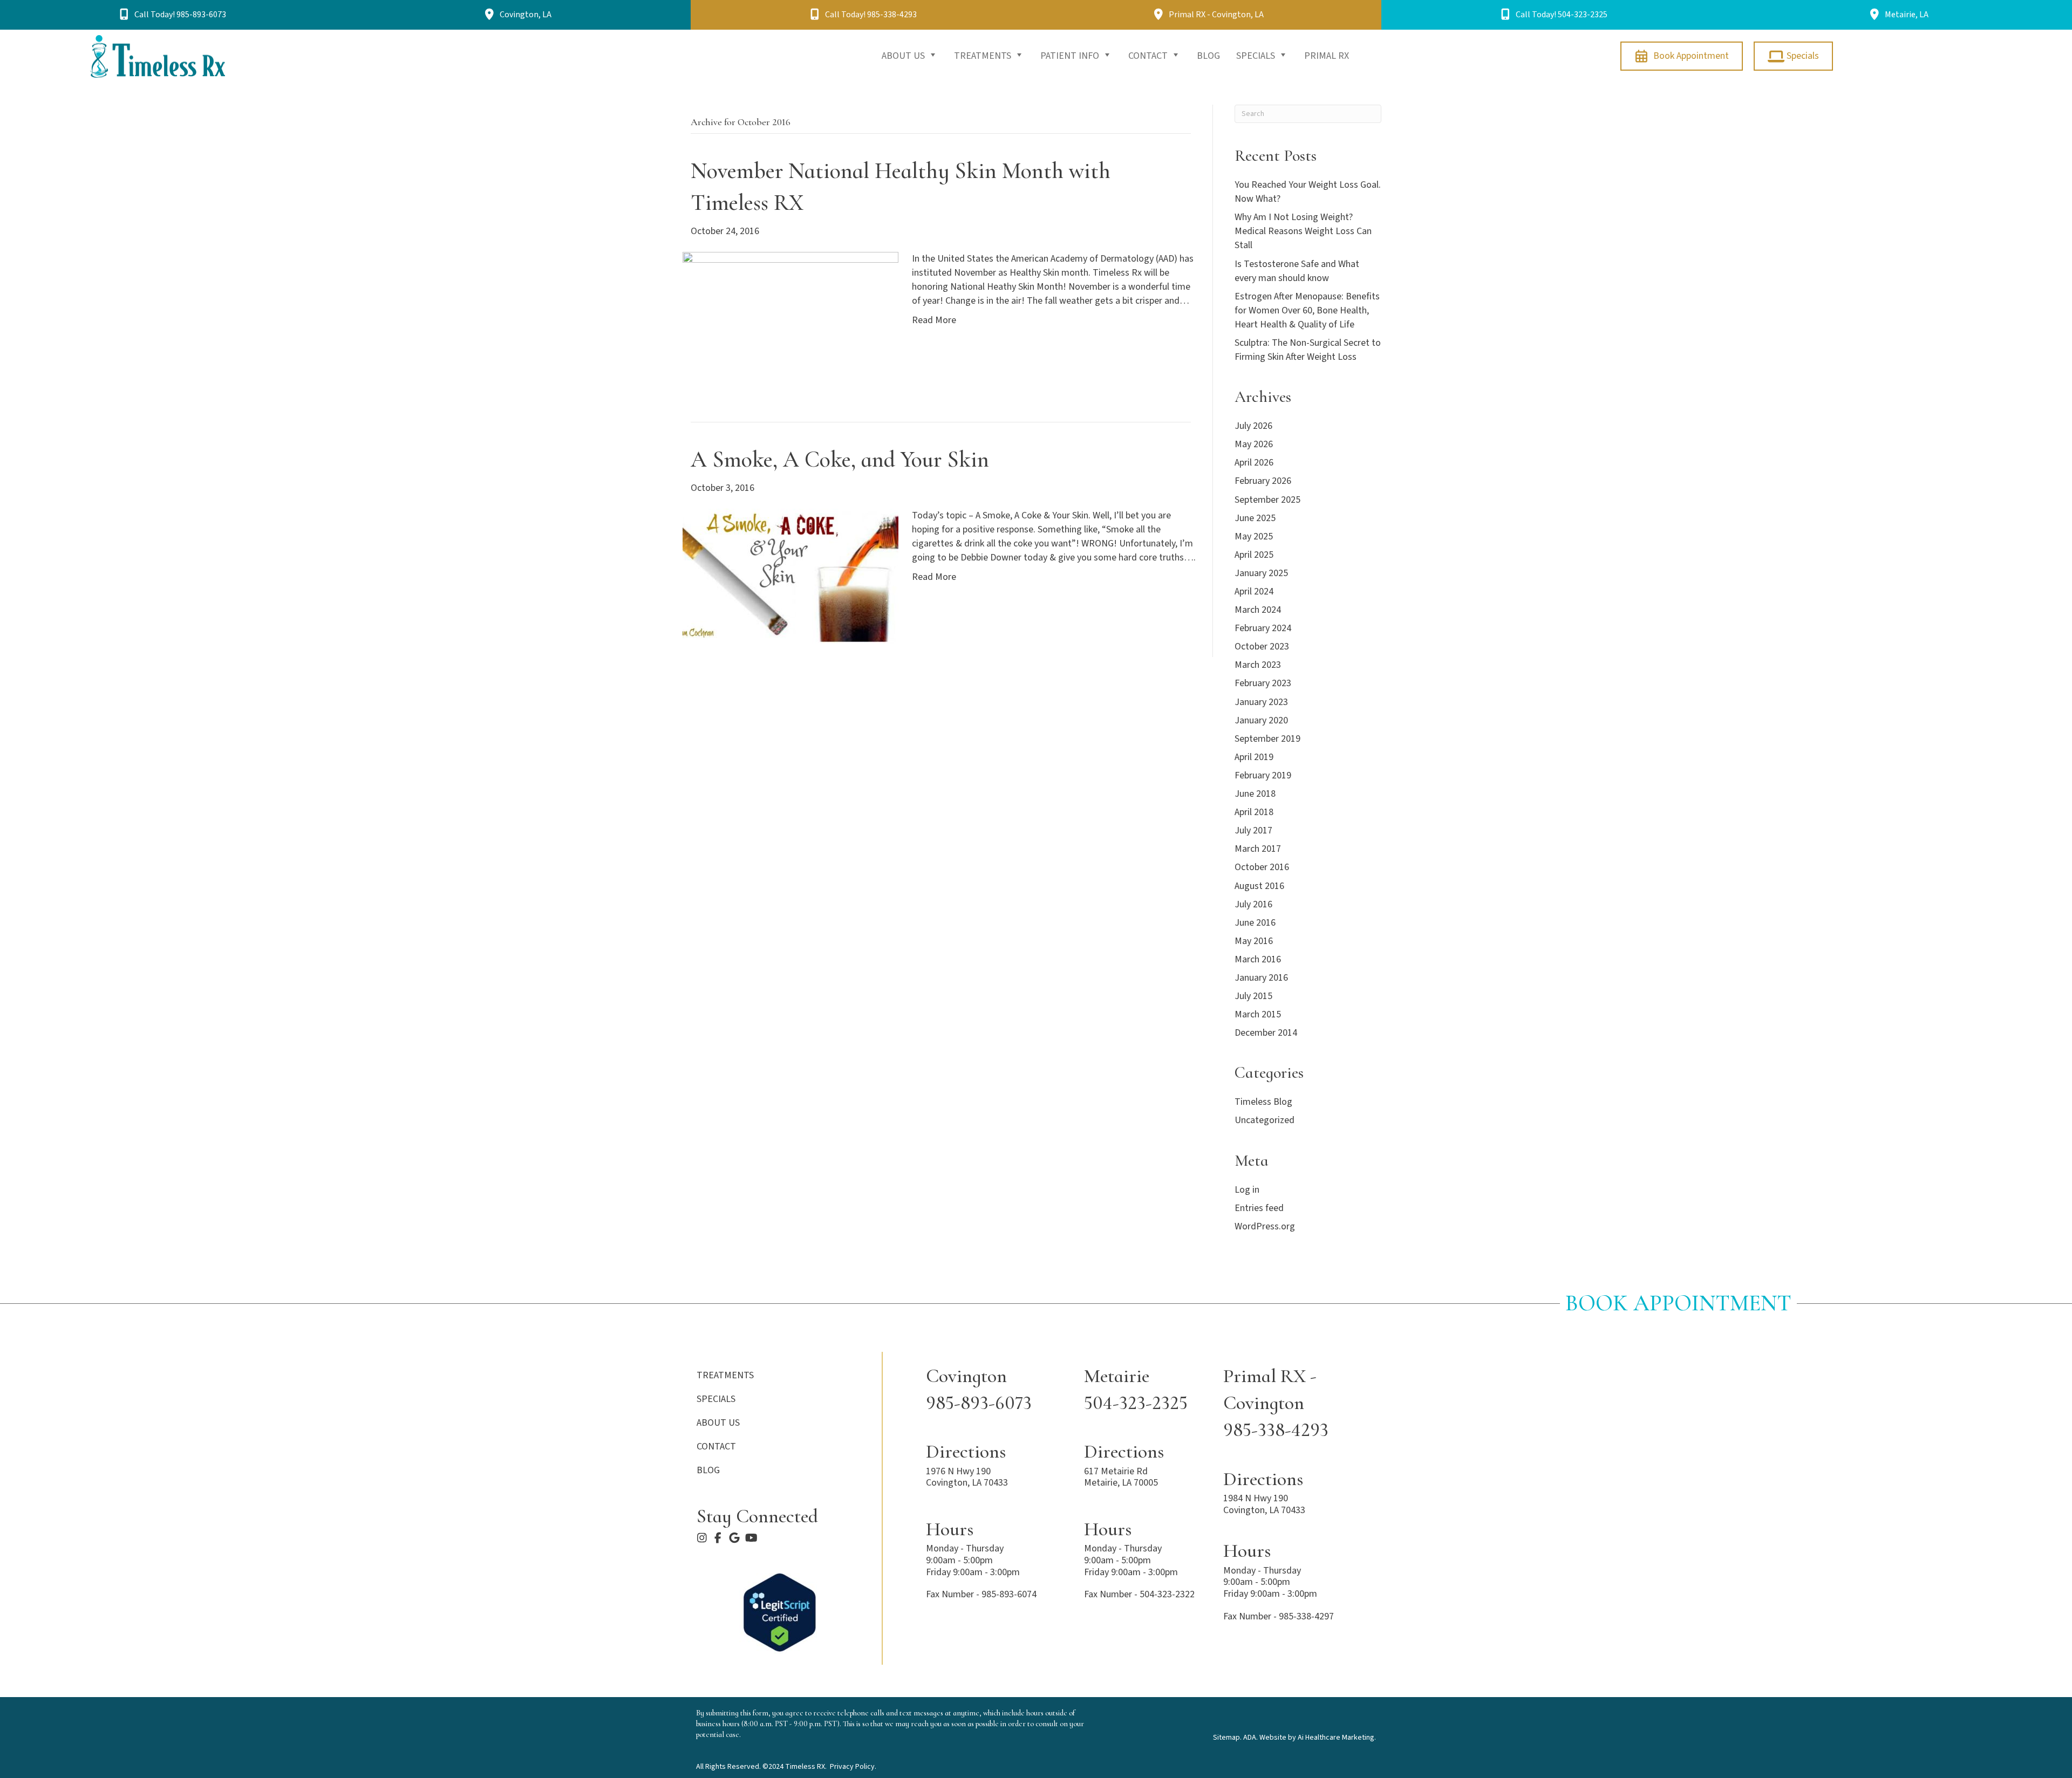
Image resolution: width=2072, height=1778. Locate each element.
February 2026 (1263, 481)
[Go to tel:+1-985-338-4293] (1299, 1403)
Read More (934, 320)
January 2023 (1261, 702)
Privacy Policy (852, 1767)
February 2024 (1263, 628)
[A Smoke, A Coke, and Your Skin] (790, 575)
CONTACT (1149, 56)
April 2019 (1254, 757)
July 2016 (1253, 904)
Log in (1247, 1190)
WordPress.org (1265, 1226)
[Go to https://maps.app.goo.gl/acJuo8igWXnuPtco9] (734, 1539)
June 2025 (1255, 518)
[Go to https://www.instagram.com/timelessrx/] (702, 1539)
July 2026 (1253, 426)
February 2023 (1263, 683)
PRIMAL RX (1327, 56)
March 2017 (1258, 849)
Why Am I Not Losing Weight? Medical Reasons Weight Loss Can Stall (1303, 231)
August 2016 (1259, 886)
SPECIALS (1257, 56)
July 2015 (1253, 996)
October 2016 (1262, 867)
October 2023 (1262, 647)
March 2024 (1258, 610)
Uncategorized (1265, 1120)
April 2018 (1254, 812)
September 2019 (1267, 739)
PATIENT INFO (1071, 56)
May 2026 (1254, 444)
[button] (173, 15)
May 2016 (1254, 941)
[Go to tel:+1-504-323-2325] (1143, 1390)
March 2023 (1258, 665)
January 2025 (1261, 573)
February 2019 (1263, 775)
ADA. (1250, 1738)
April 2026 (1254, 463)
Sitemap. (1227, 1738)
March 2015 (1258, 1014)
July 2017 (1253, 830)
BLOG (1208, 56)
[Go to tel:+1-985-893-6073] (994, 1390)
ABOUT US (904, 56)
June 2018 (1255, 794)
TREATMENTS (984, 56)
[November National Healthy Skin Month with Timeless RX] (790, 319)
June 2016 (1255, 923)
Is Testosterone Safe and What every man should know (1297, 271)
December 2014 (1266, 1033)
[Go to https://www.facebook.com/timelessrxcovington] (718, 1539)
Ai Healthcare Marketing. (1337, 1738)
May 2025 (1254, 536)
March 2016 (1258, 959)
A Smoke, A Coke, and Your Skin (840, 459)
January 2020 (1261, 720)
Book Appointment (1678, 1303)
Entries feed (1259, 1208)
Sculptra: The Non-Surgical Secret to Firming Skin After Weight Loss (1308, 350)
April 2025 (1254, 555)
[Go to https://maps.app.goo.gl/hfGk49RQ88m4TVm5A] (1143, 1466)
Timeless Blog (1263, 1102)
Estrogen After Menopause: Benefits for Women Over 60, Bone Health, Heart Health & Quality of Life (1307, 310)
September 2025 (1267, 500)
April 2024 (1254, 591)
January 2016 (1261, 978)
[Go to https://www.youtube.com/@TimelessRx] (751, 1539)
